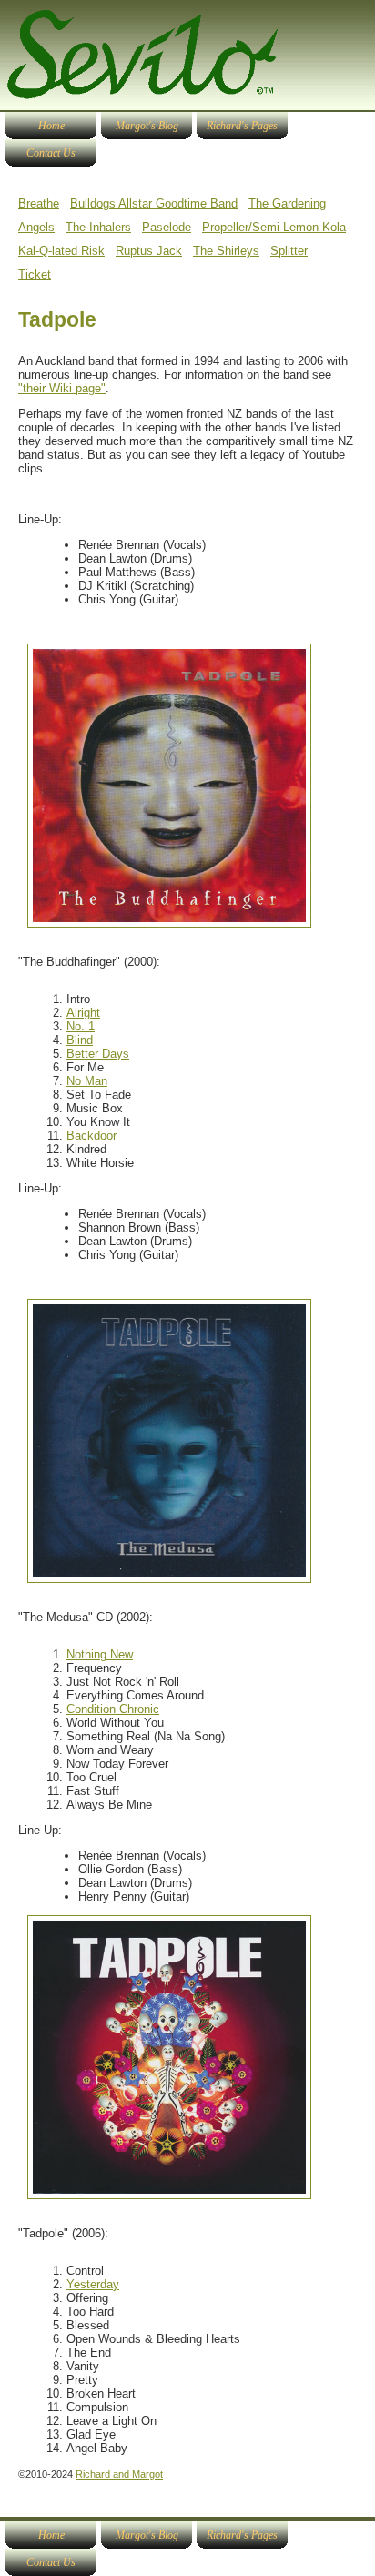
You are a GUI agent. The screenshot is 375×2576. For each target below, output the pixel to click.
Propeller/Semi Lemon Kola (274, 227)
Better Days (98, 1054)
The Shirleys (226, 251)
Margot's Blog (147, 126)
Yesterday (93, 2284)
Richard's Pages (242, 126)
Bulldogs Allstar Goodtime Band (154, 203)
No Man (87, 1081)
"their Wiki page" (62, 388)
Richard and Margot (119, 2474)
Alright (83, 1013)
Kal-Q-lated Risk (61, 251)
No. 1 (81, 1026)
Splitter (289, 251)
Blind (80, 1040)
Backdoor (91, 1136)
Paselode (167, 227)
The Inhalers (98, 227)
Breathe (39, 203)
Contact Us (51, 153)
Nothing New (100, 1654)
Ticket (35, 274)
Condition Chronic (113, 1709)
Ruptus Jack (149, 251)
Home (51, 126)
